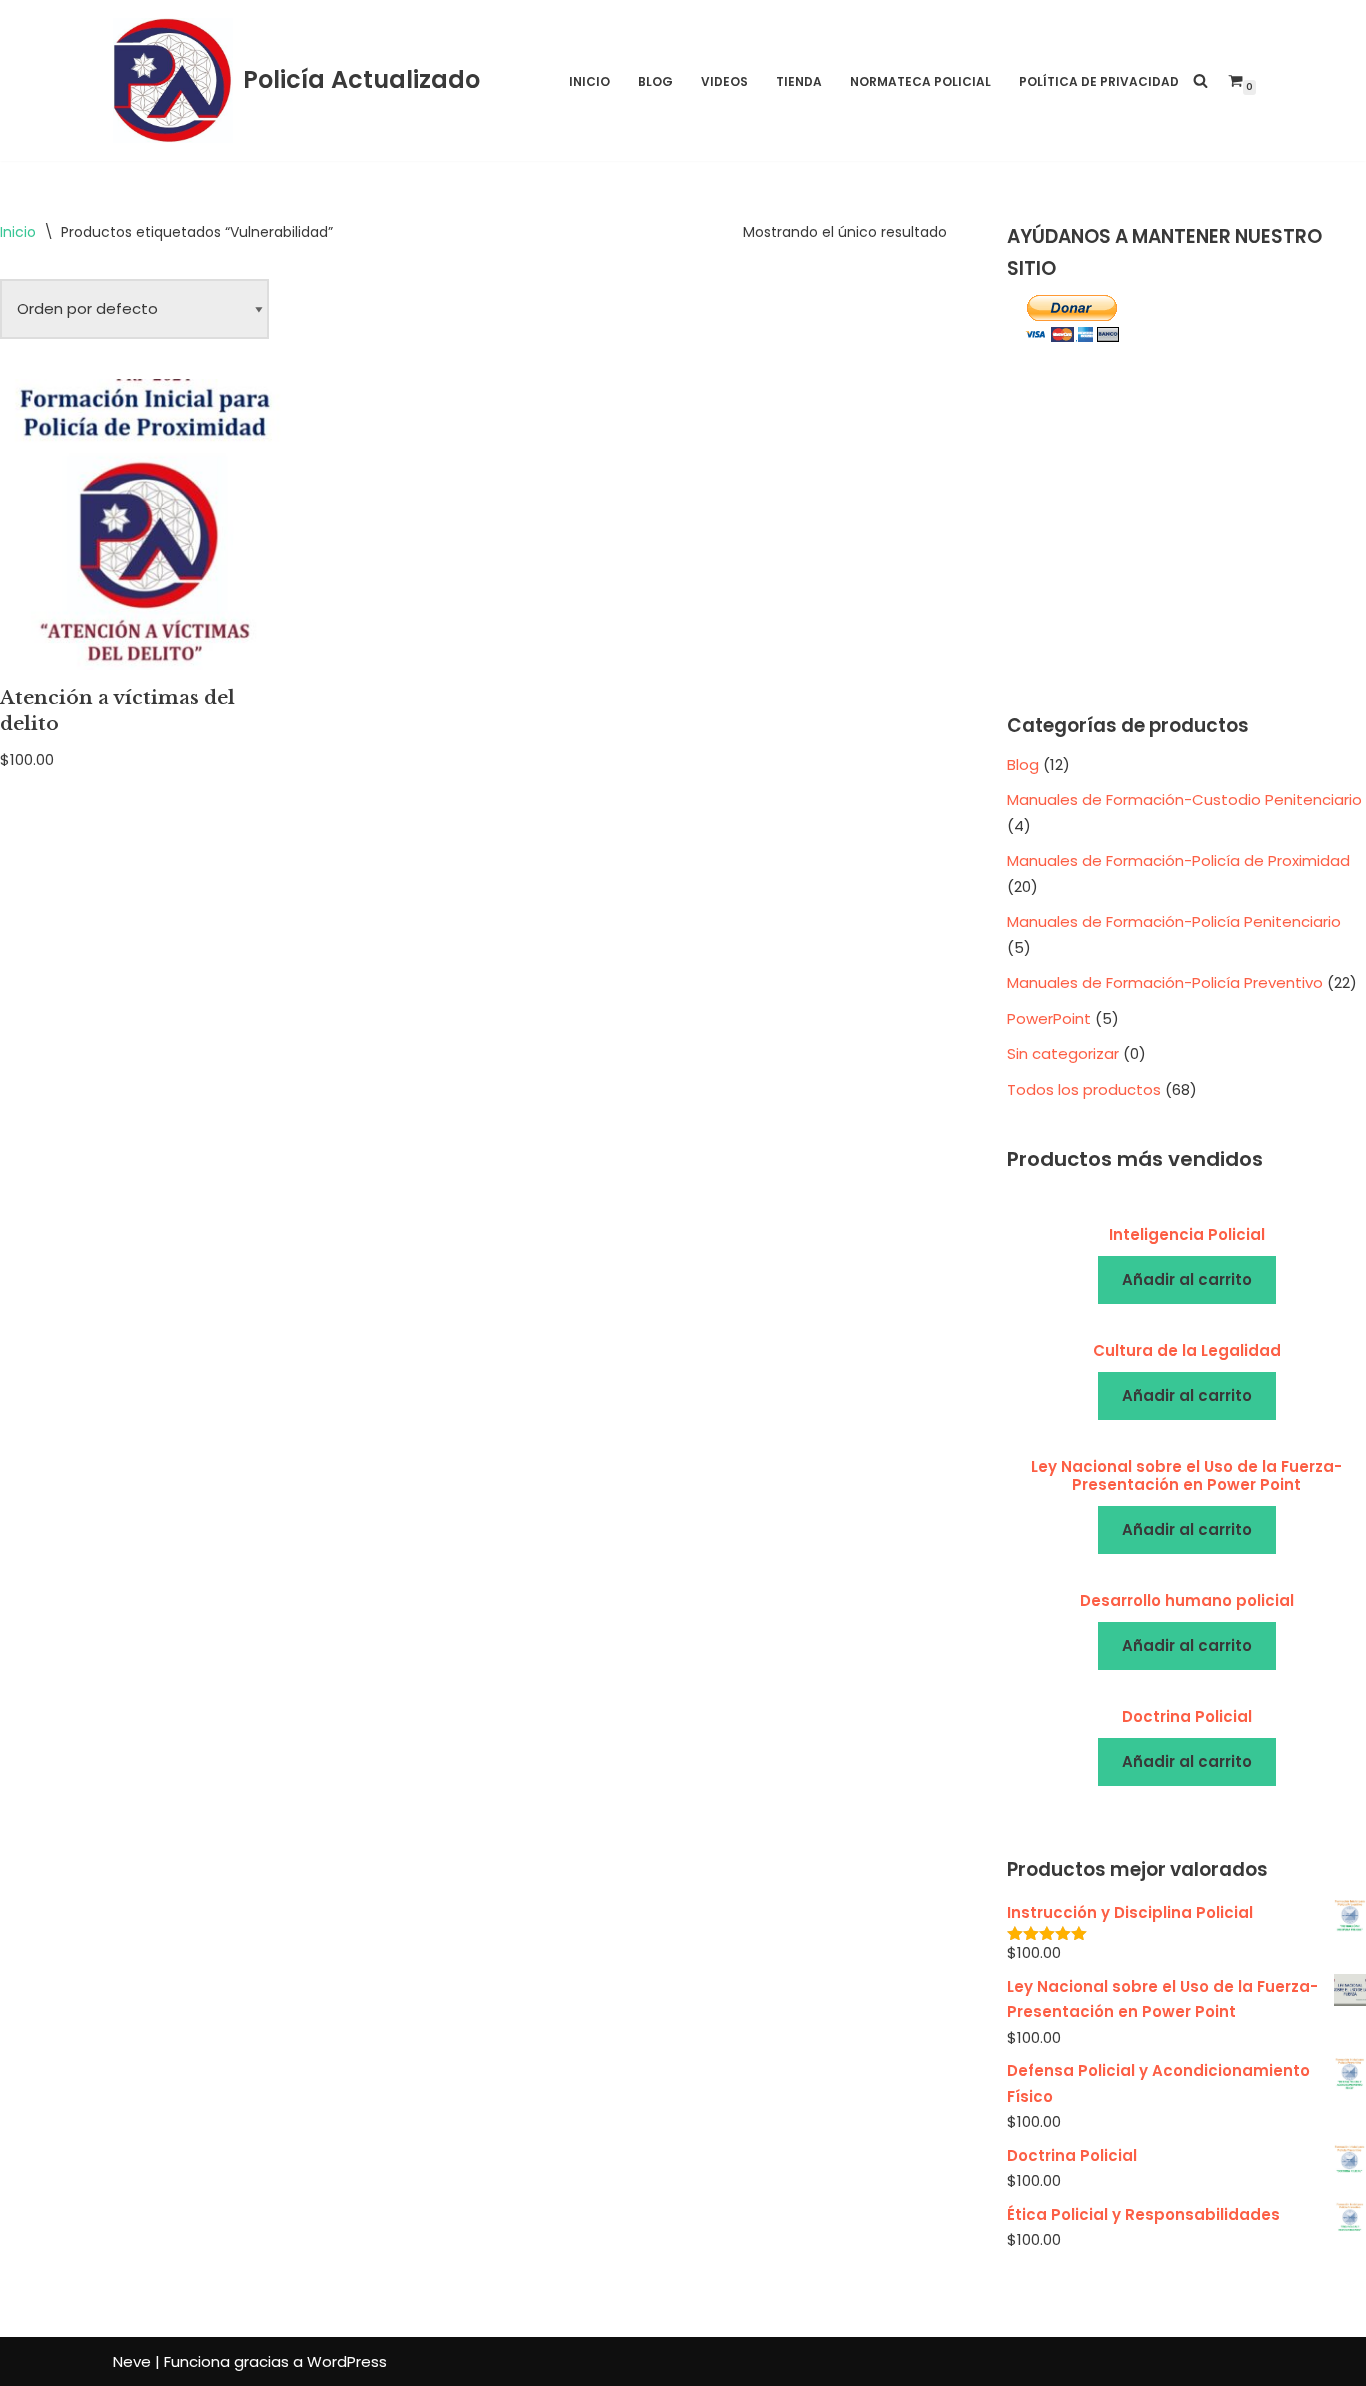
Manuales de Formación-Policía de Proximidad (1178, 860)
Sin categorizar (1063, 1053)
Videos (724, 81)
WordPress (347, 2361)
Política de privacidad (1099, 81)
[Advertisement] (1186, 530)
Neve (132, 2361)
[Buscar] (1200, 80)
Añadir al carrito (1187, 1279)
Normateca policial (920, 81)
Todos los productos (1084, 1089)
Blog (655, 81)
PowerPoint (1049, 1018)
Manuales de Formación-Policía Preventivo (1165, 982)
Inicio (589, 81)
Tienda (799, 81)
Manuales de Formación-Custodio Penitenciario (1184, 799)
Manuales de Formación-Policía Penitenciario (1174, 921)
